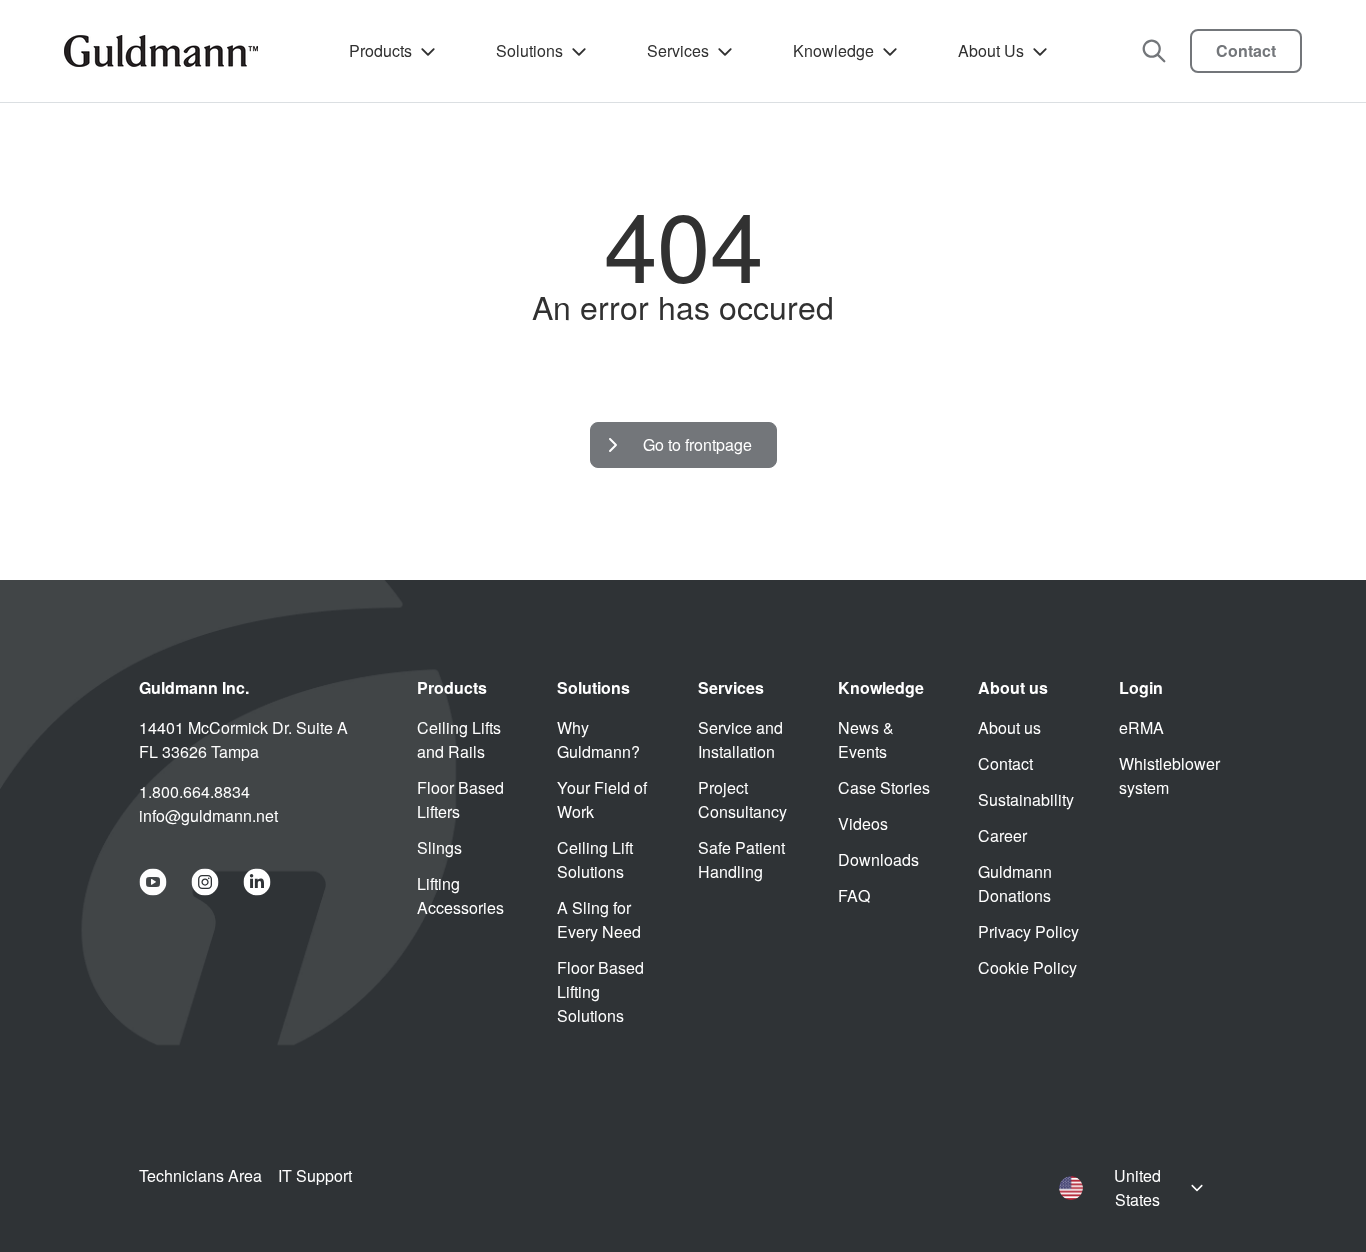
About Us (991, 50)
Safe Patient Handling (741, 859)
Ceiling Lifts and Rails (459, 739)
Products (380, 50)
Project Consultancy (742, 799)
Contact (1246, 50)
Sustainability (1026, 799)
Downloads (878, 859)
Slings (439, 847)
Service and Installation (740, 739)
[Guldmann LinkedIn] (257, 882)
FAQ (854, 895)
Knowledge (833, 50)
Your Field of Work (602, 799)
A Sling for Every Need (599, 919)
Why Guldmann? (598, 739)
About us (1009, 727)
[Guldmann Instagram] (205, 882)
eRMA (1141, 727)
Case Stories (884, 787)
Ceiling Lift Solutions (595, 859)
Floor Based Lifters (460, 799)
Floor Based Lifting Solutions (600, 991)
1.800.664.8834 (194, 791)
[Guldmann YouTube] (153, 882)
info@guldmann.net (208, 815)
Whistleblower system (1169, 775)
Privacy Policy (1028, 931)
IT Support (315, 1175)
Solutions (529, 50)
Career (1002, 835)
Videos (863, 823)
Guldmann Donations (1015, 883)
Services (678, 50)
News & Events (866, 739)
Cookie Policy (1027, 967)
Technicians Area (200, 1175)
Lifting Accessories (460, 895)
